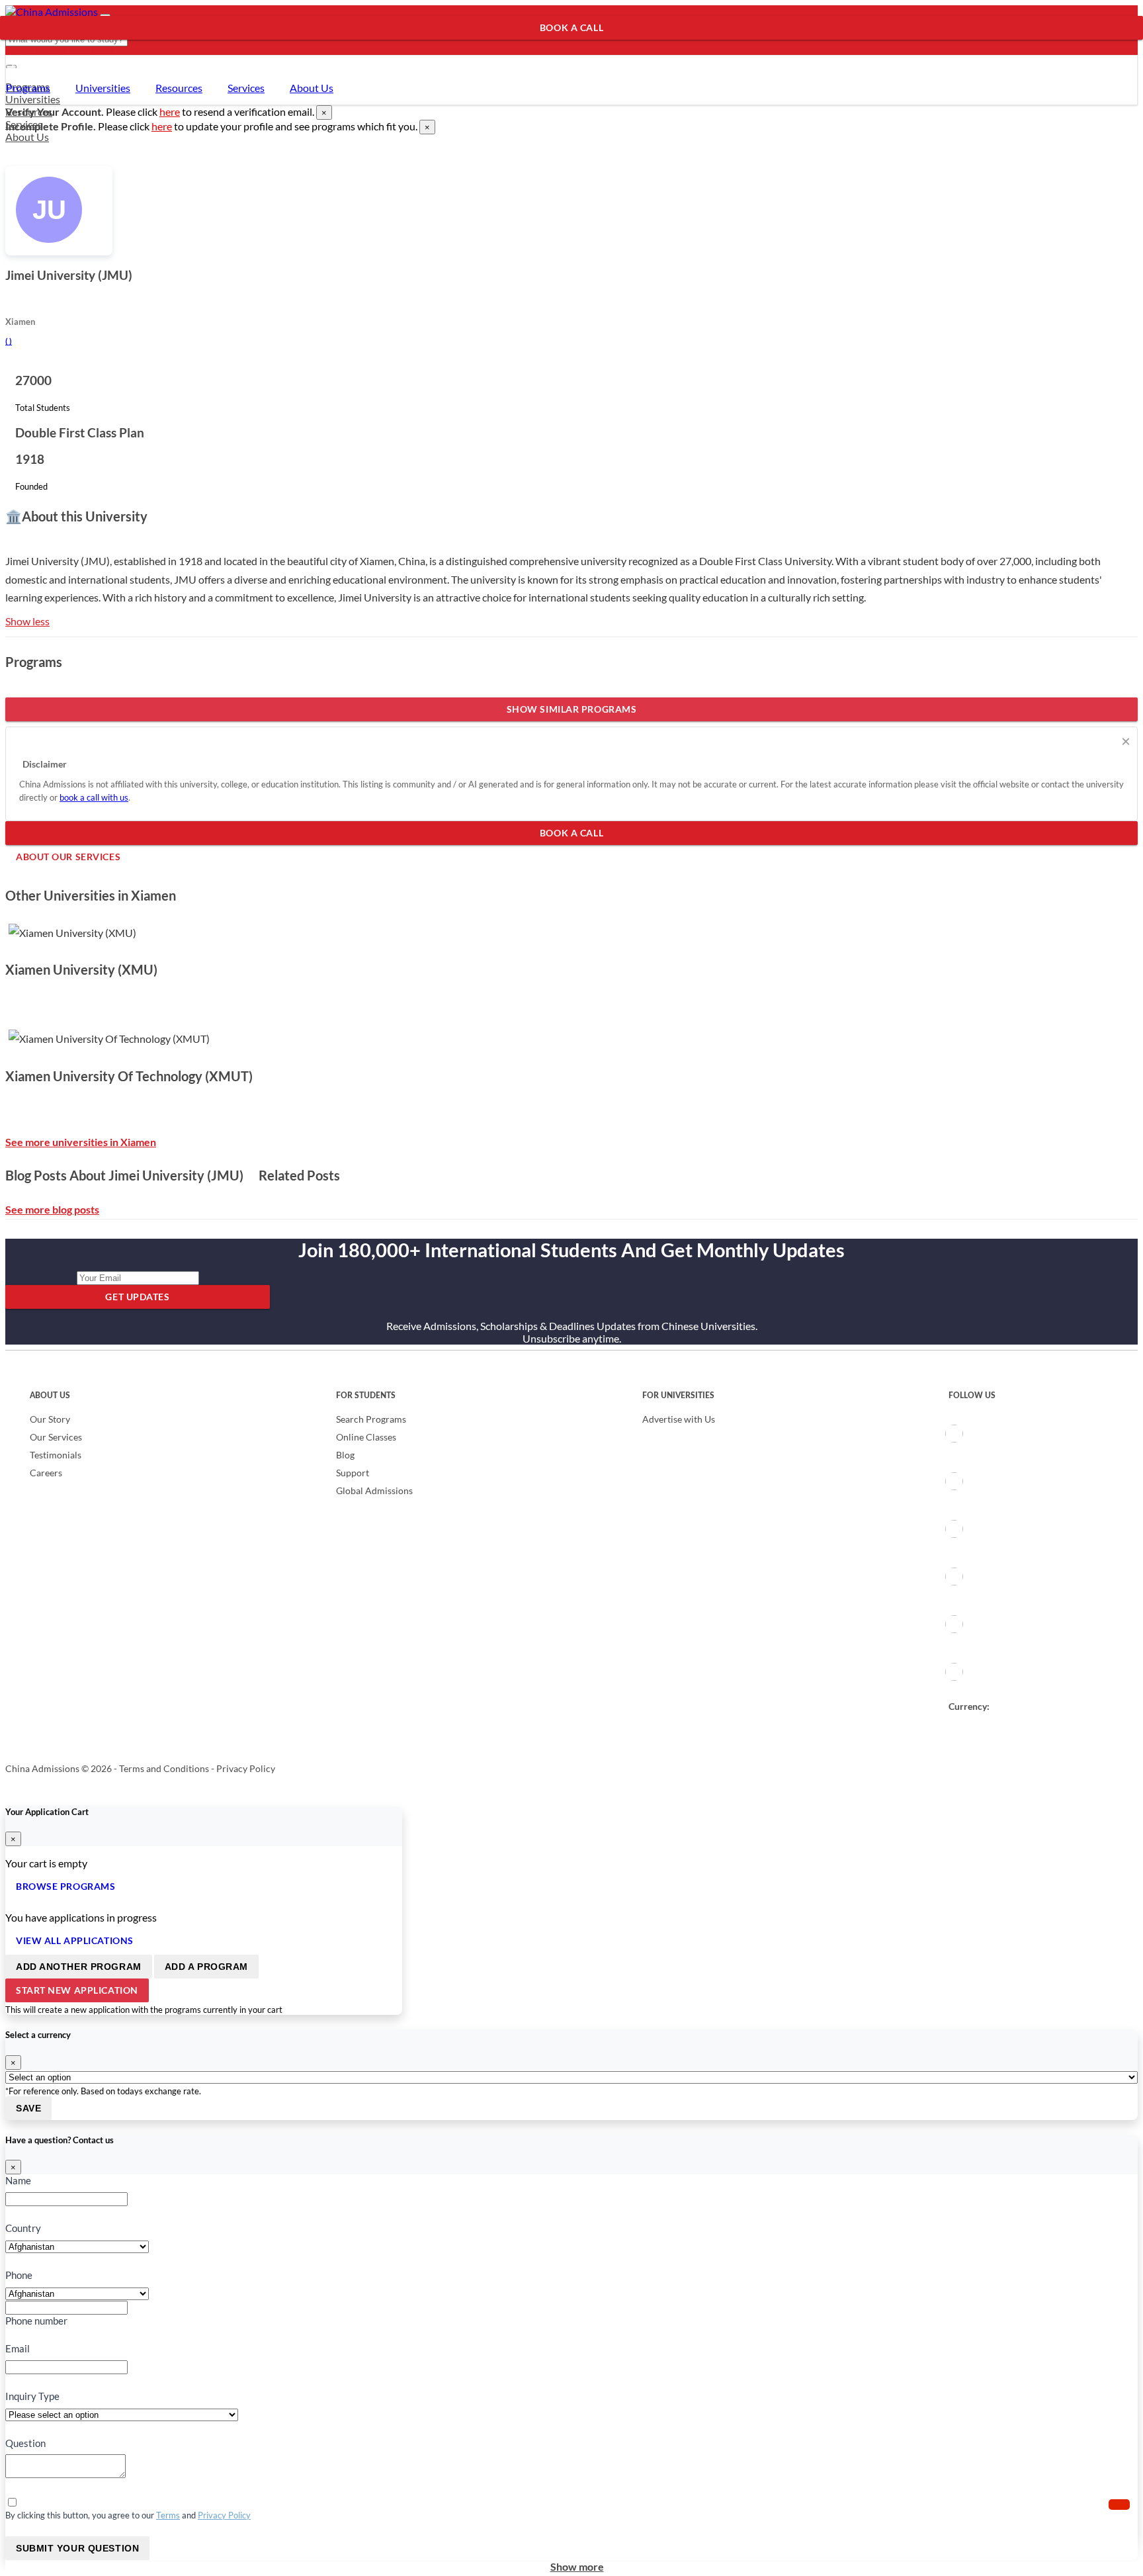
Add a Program (206, 1967)
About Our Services (63, 51)
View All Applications (75, 1940)
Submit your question (77, 2548)
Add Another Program (79, 1967)
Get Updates (137, 1297)
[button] (1119, 2505)
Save (28, 2108)
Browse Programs (65, 1886)
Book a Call (571, 27)
